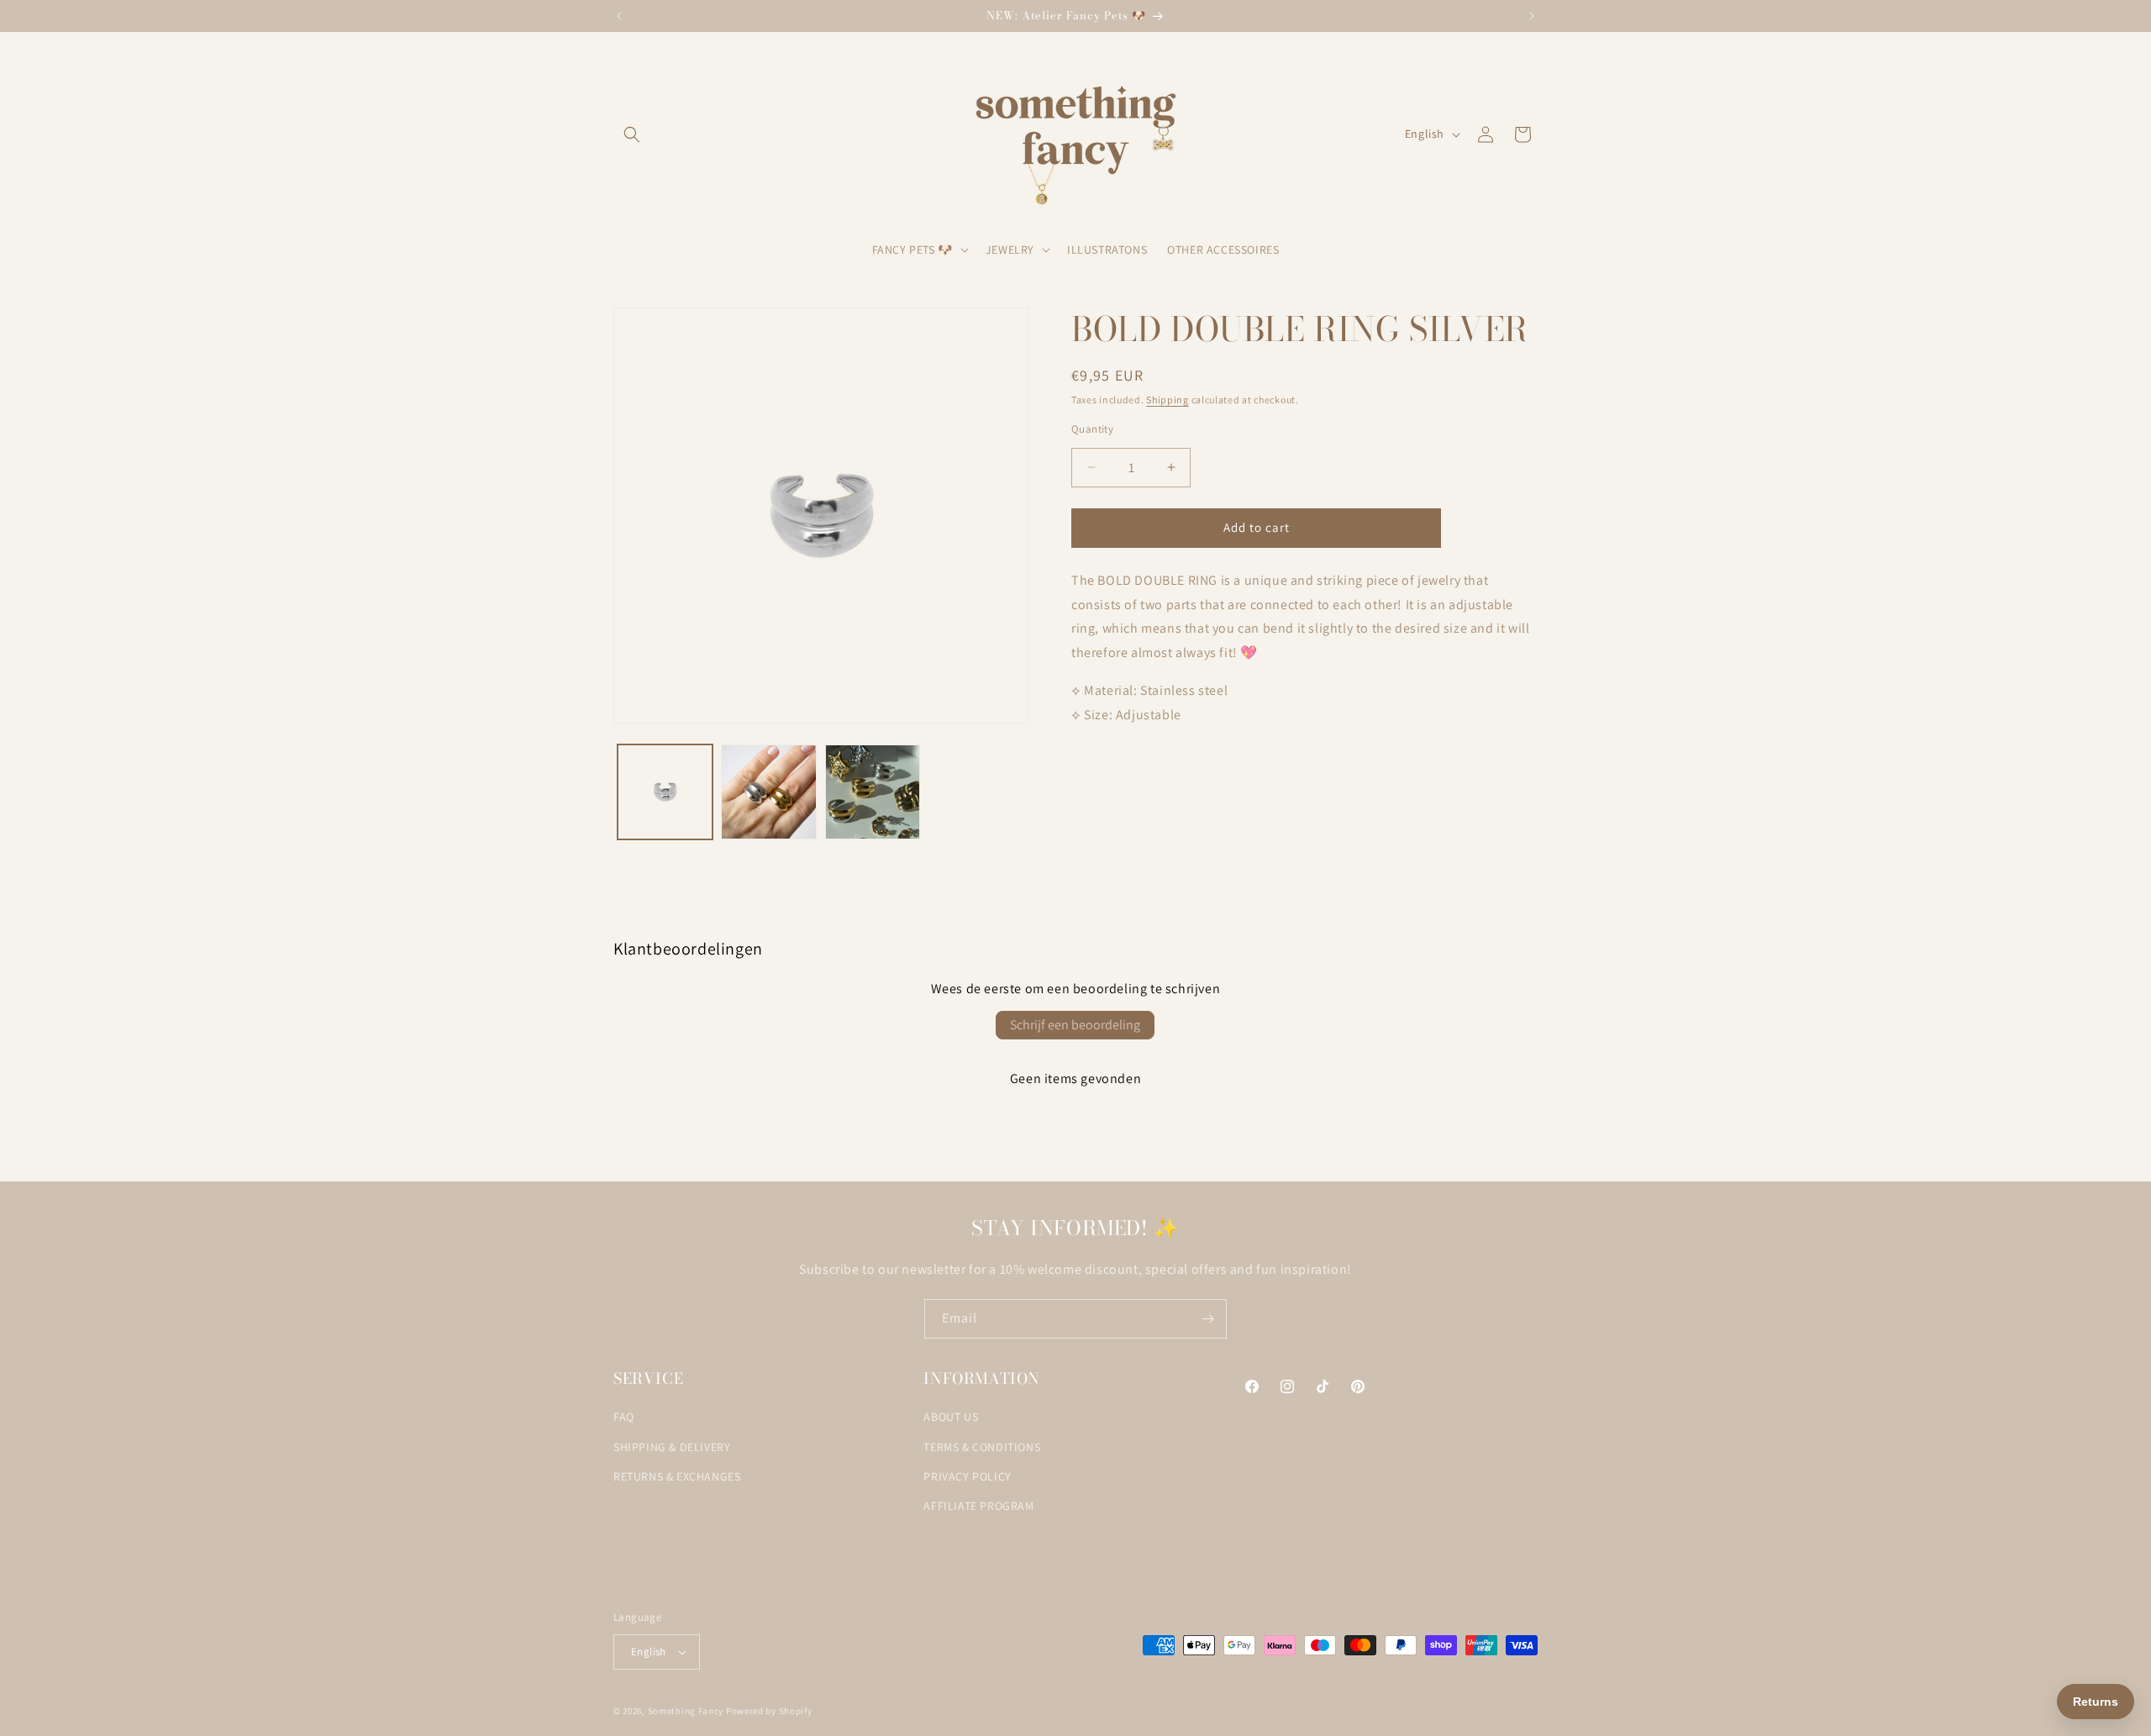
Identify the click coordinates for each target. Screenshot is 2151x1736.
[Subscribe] (1207, 1319)
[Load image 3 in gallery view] (873, 792)
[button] (632, 134)
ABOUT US (951, 1417)
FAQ (624, 1417)
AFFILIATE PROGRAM (978, 1506)
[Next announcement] (1532, 16)
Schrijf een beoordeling (1075, 1025)
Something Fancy (686, 1711)
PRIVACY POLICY (967, 1476)
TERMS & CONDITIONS (982, 1447)
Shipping (1168, 400)
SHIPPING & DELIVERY (672, 1447)
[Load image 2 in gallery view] (768, 792)
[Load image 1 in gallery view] (665, 792)
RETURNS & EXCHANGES (677, 1476)
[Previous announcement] (619, 16)
